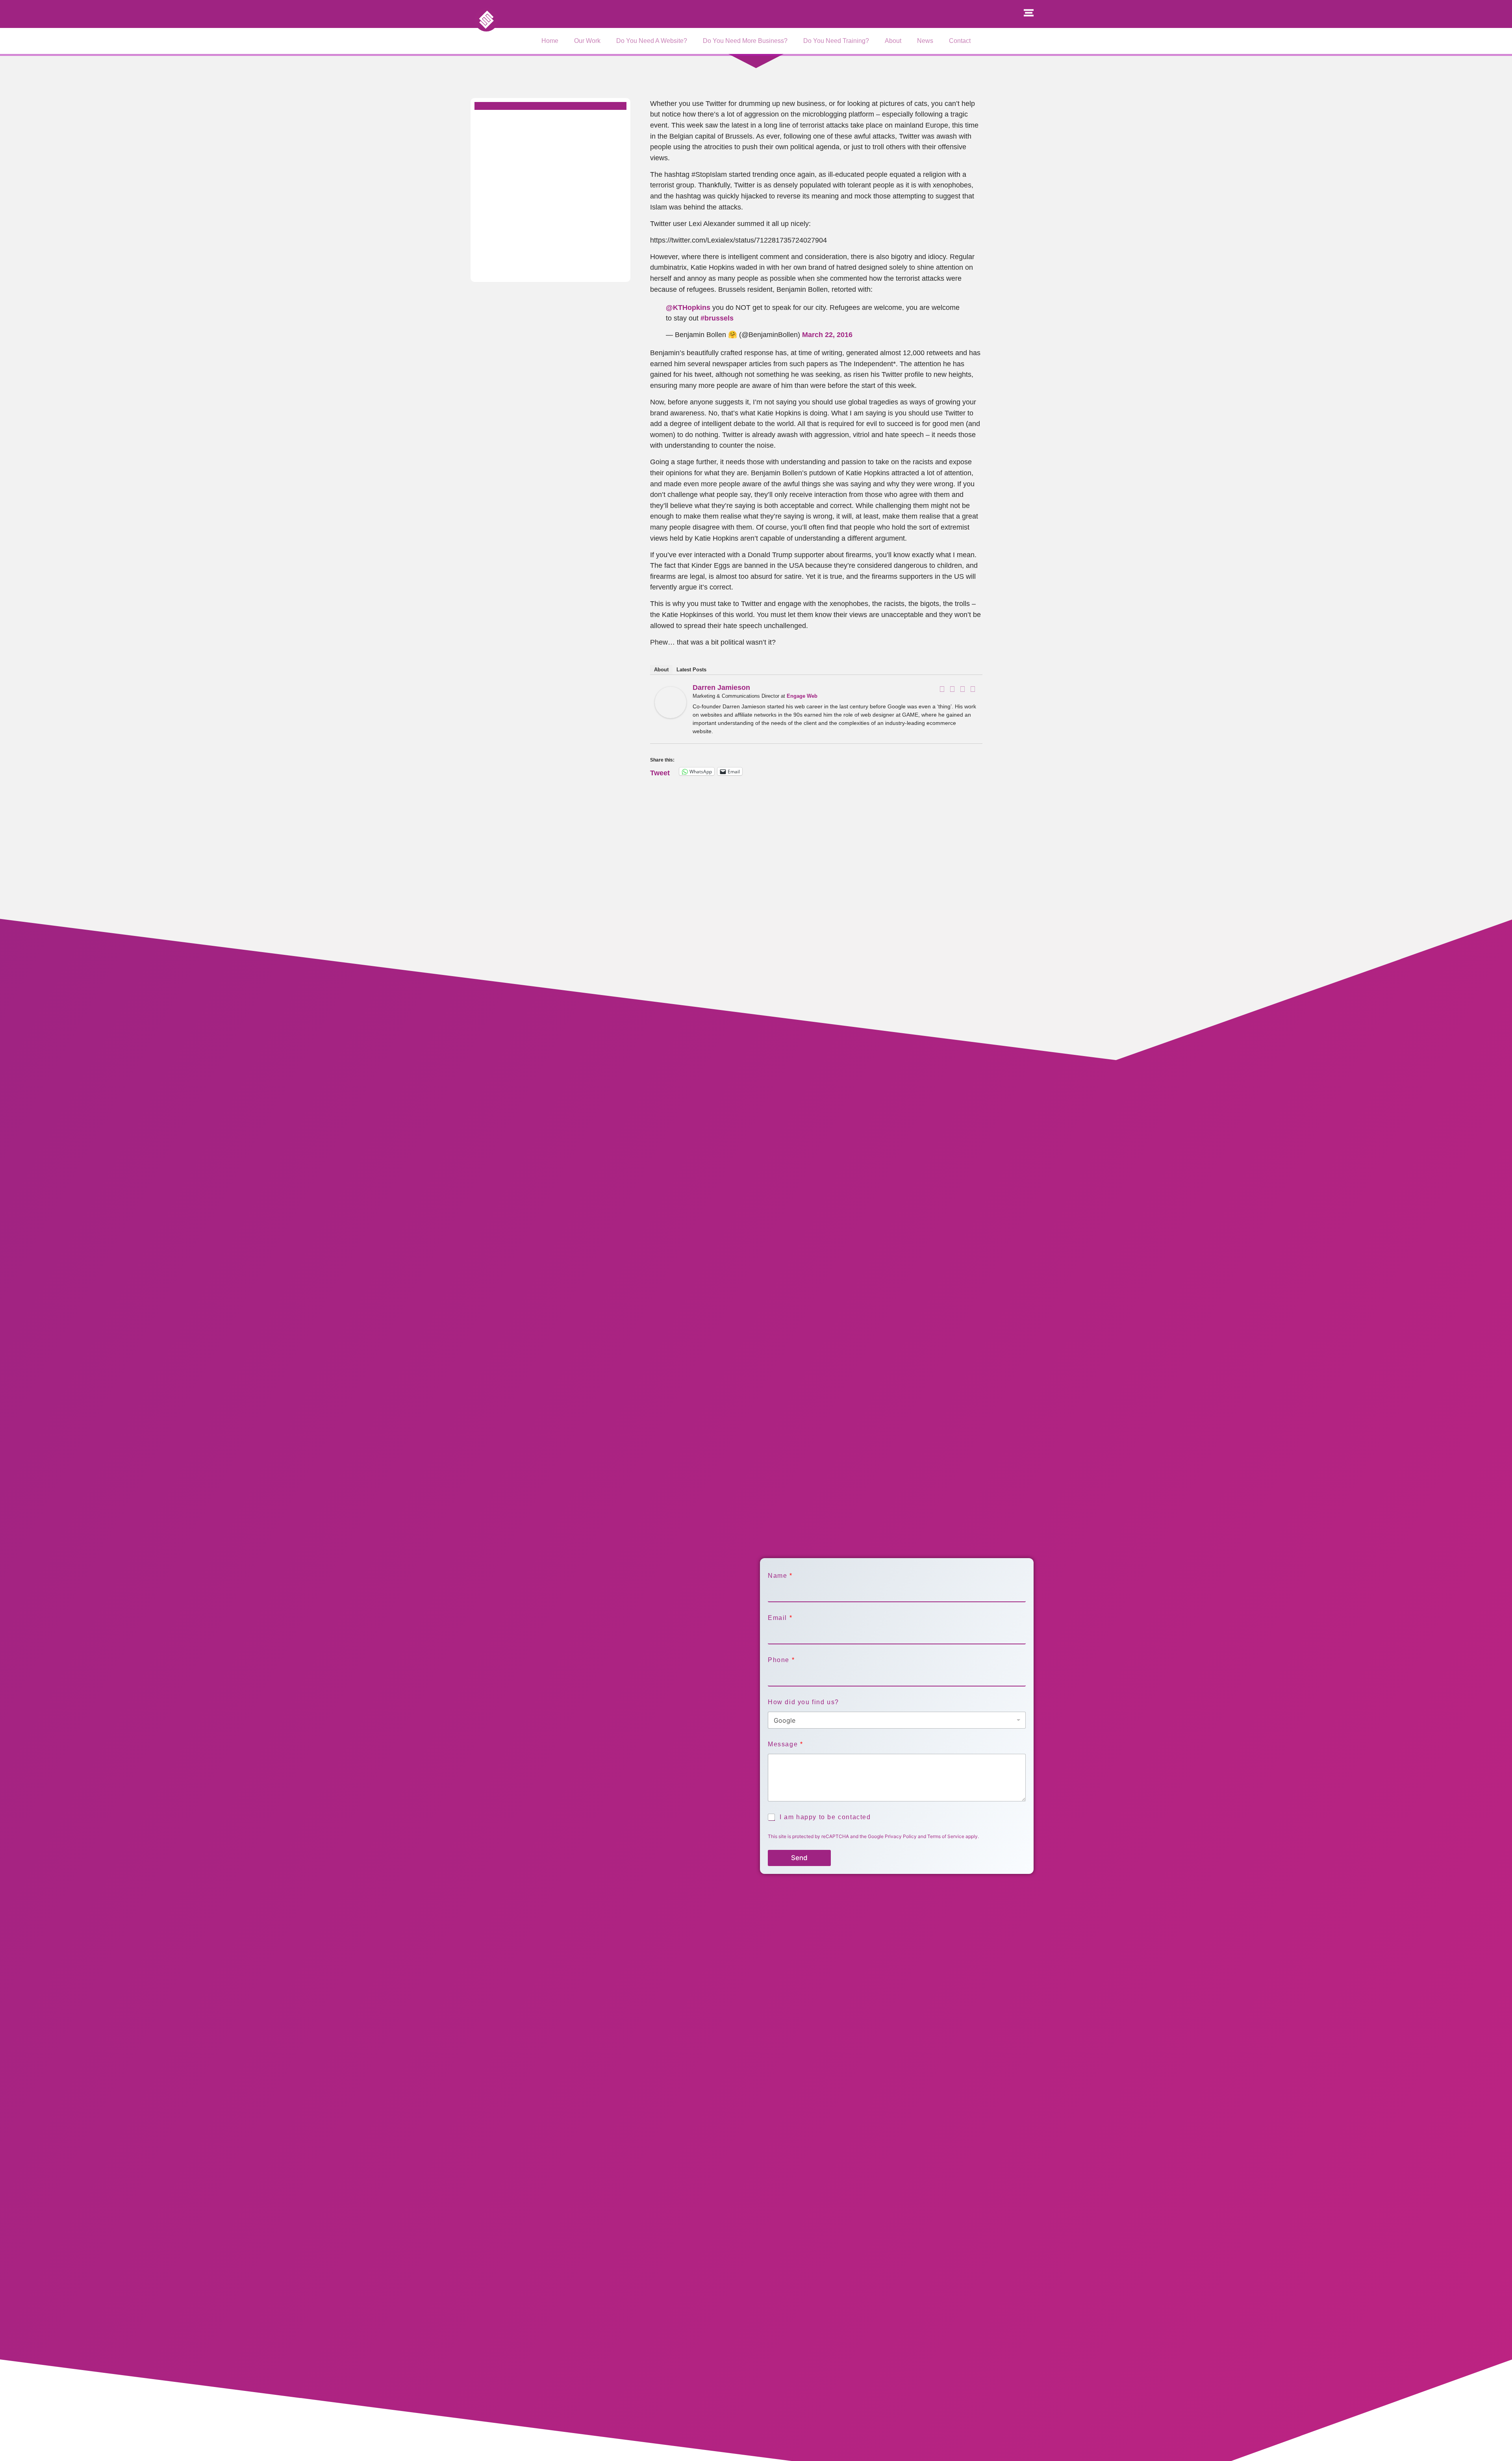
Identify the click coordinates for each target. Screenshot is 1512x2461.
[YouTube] (973, 689)
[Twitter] (952, 689)
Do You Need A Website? (652, 41)
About (893, 41)
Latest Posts (691, 670)
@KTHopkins (688, 307)
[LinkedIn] (962, 689)
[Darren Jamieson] (671, 716)
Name (780, 1576)
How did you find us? (803, 1702)
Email (780, 1618)
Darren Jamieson (721, 688)
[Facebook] (942, 689)
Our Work (587, 41)
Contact (960, 41)
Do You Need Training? (836, 41)
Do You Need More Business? (745, 41)
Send (799, 1858)
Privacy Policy (901, 1836)
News (925, 41)
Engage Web (802, 696)
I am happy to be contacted (825, 1817)
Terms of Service (946, 1836)
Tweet (660, 772)
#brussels (717, 318)
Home (550, 41)
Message (785, 1744)
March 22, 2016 (827, 334)
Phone (781, 1660)
